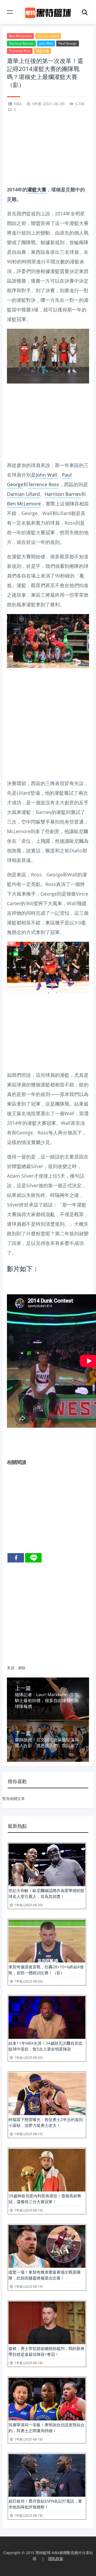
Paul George (68, 43)
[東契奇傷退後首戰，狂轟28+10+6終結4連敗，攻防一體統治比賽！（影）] (47, 1941)
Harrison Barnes (21, 43)
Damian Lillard (48, 36)
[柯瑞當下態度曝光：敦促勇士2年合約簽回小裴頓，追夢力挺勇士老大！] (47, 2094)
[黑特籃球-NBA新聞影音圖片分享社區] (48, 12)
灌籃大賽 (42, 51)
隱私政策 (56, 2559)
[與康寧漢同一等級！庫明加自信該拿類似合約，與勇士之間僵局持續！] (47, 2399)
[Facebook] (16, 1558)
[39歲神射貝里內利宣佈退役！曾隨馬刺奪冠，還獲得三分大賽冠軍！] (47, 2170)
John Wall (46, 43)
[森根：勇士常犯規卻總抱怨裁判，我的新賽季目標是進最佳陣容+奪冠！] (47, 2323)
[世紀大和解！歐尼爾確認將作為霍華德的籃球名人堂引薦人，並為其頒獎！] (47, 1865)
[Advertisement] (48, 149)
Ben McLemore (20, 36)
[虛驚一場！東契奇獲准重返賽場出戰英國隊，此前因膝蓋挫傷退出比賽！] (47, 2246)
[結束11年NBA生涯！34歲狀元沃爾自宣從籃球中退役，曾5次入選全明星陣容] (47, 2017)
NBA (18, 104)
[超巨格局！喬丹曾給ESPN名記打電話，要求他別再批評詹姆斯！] (47, 2475)
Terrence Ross (20, 51)
